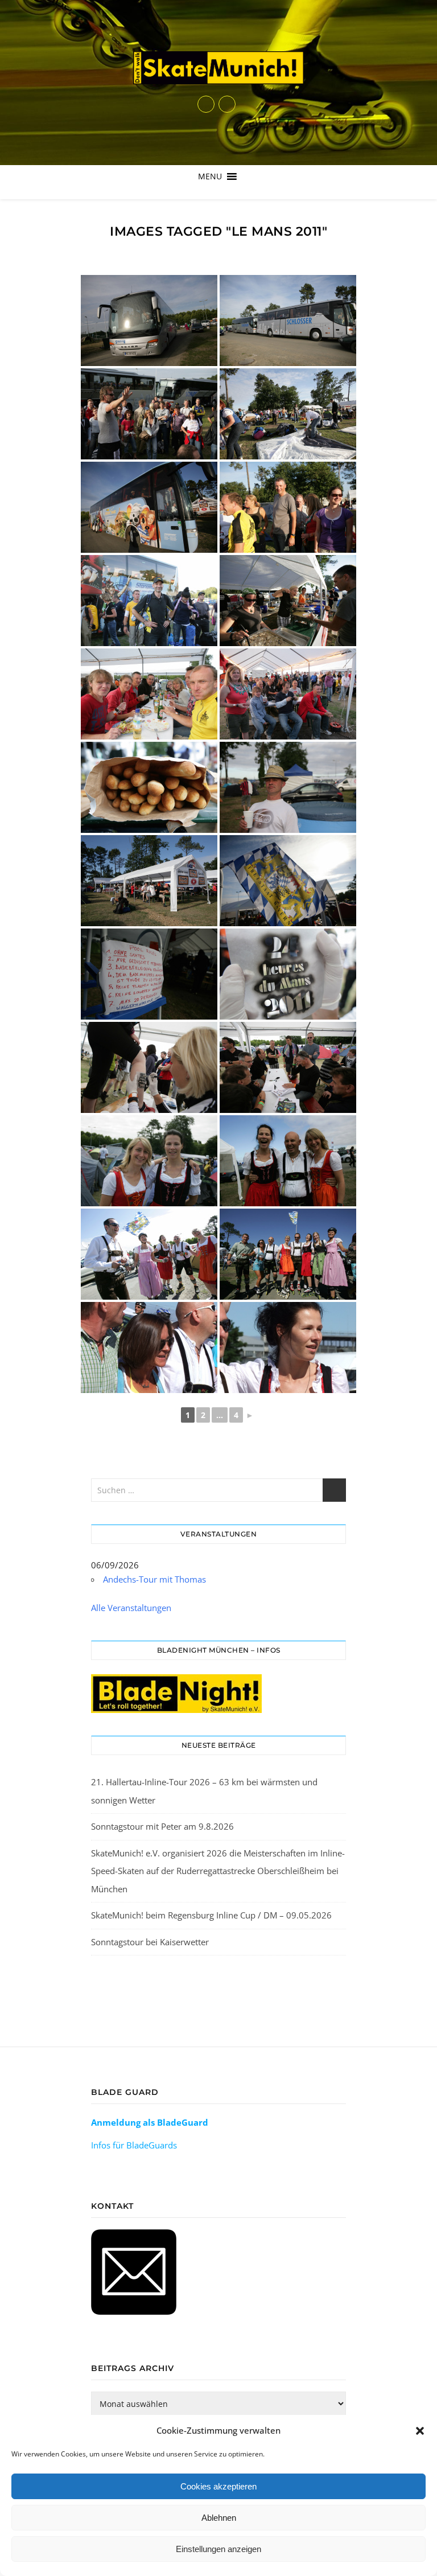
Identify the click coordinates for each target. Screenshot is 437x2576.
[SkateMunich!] (218, 68)
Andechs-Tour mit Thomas (154, 1579)
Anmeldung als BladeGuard (150, 2122)
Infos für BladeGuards (134, 2145)
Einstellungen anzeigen (218, 2549)
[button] (420, 2431)
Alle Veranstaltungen (131, 1608)
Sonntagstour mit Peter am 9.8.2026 (162, 1826)
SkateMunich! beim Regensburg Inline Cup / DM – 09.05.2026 (211, 1915)
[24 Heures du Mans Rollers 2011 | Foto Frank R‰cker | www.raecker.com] (149, 787)
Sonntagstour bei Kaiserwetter (150, 1942)
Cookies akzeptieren (218, 2486)
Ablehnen (219, 2518)
